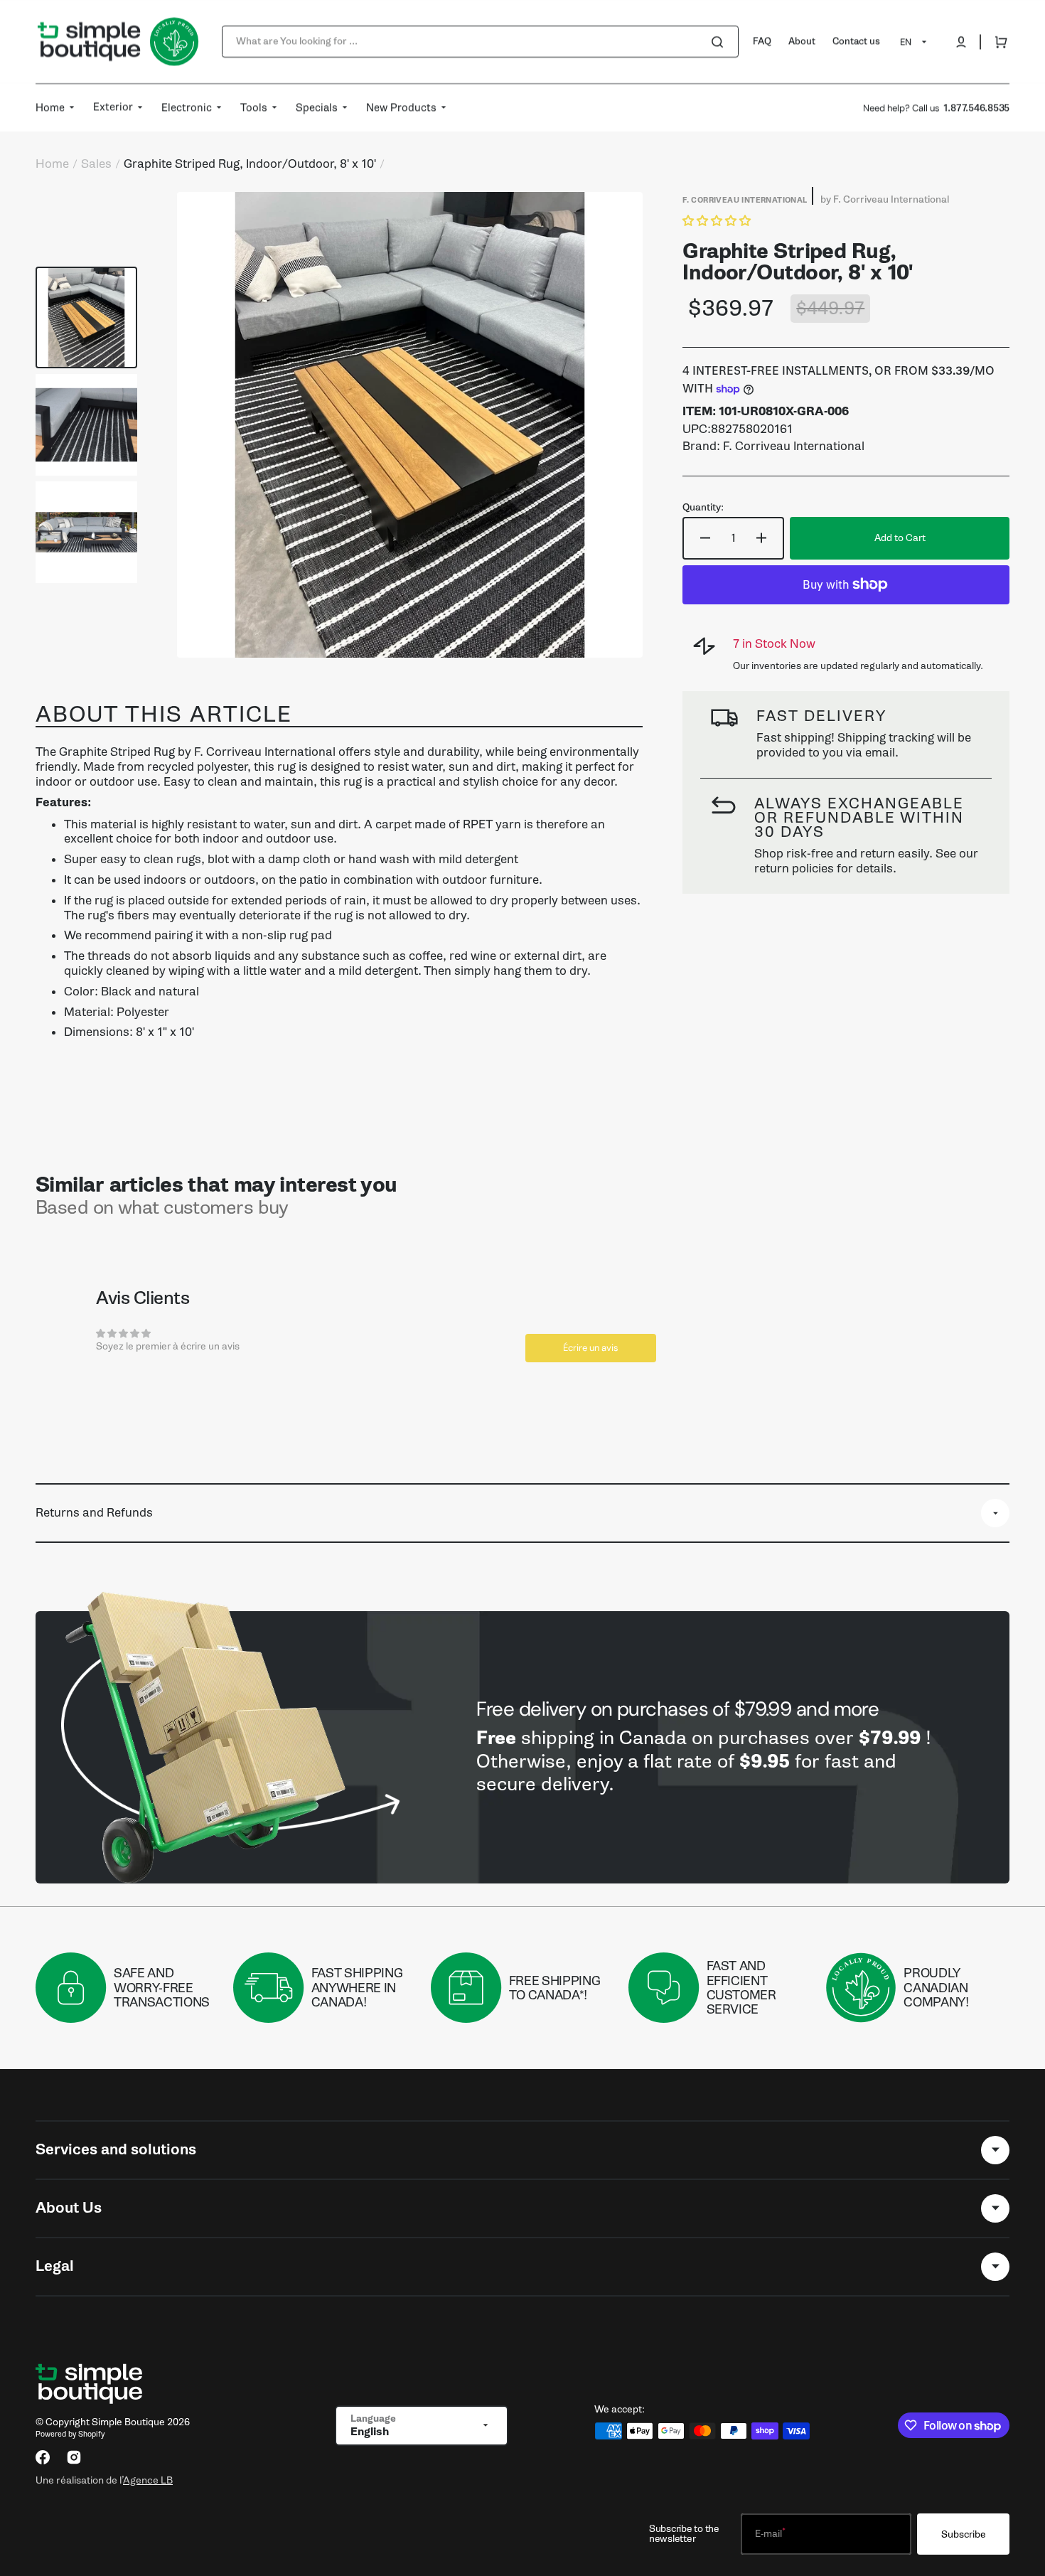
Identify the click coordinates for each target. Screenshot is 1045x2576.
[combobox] (480, 42)
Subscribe (964, 2534)
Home (52, 164)
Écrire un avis (591, 1348)
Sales (96, 164)
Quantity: (703, 508)
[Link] (522, 1747)
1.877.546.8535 (976, 108)
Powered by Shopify (70, 2434)
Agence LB (148, 2480)
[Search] (720, 42)
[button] (961, 42)
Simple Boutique (128, 2422)
